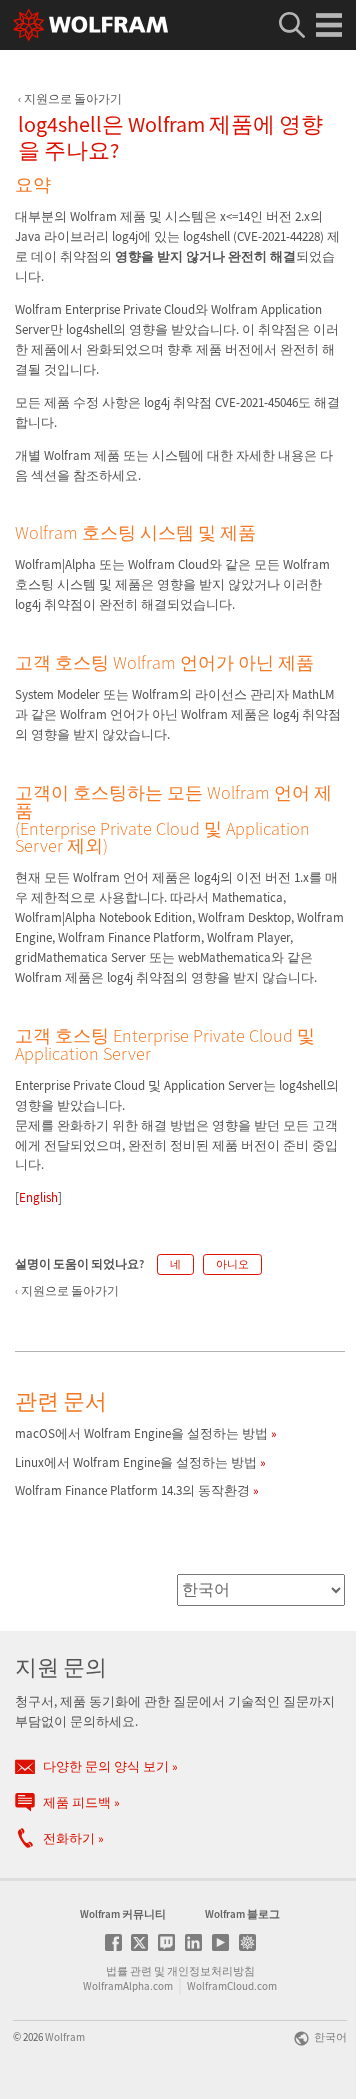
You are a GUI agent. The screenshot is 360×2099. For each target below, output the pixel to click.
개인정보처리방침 (211, 1971)
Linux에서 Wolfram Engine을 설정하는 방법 (136, 1462)
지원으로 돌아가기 (73, 98)
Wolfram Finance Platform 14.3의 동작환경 (132, 1490)
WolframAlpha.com (128, 1986)
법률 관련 (129, 1971)
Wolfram (65, 2037)
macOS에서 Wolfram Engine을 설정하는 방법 (141, 1433)
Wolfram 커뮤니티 (123, 1914)
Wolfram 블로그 (242, 1914)
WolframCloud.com (232, 1986)
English (38, 1197)
